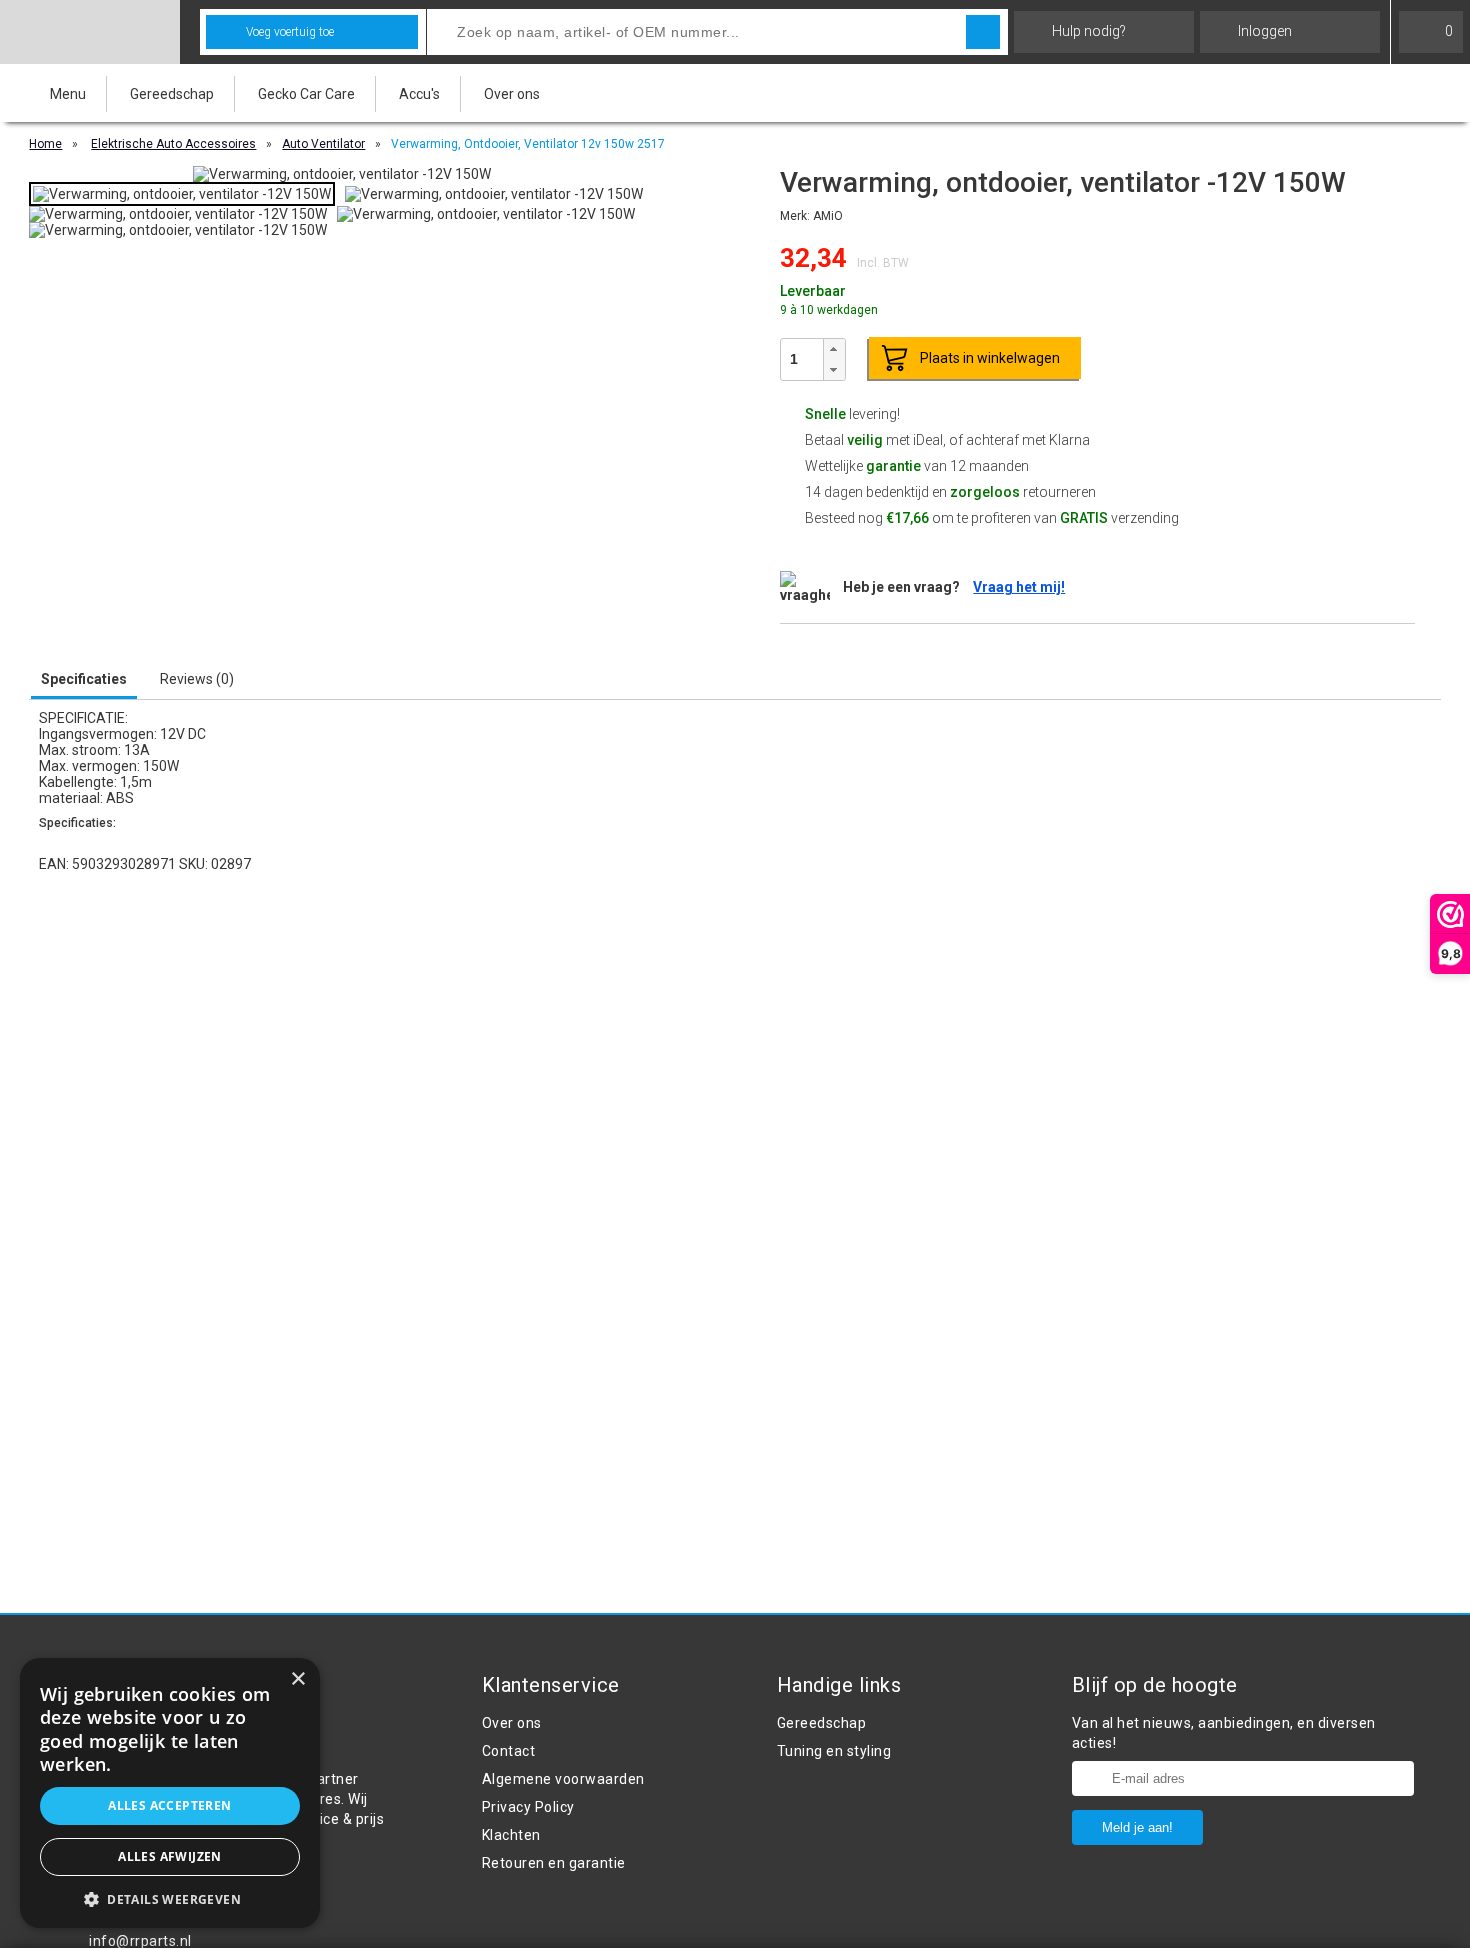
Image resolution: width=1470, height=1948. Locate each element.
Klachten (511, 1835)
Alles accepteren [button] (169, 1805)
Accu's (419, 94)
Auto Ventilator (323, 144)
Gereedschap (172, 94)
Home (45, 144)
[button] (834, 349)
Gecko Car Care (306, 94)
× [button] (297, 1679)
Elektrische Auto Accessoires (173, 144)
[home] (90, 32)
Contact (509, 1751)
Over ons (512, 94)
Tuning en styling (834, 1751)
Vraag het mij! (1019, 587)
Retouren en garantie (554, 1863)
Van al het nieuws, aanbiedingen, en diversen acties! (1224, 1733)
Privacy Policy (528, 1807)
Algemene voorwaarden (563, 1779)
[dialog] (170, 1793)
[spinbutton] (802, 359)
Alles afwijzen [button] (170, 1856)
